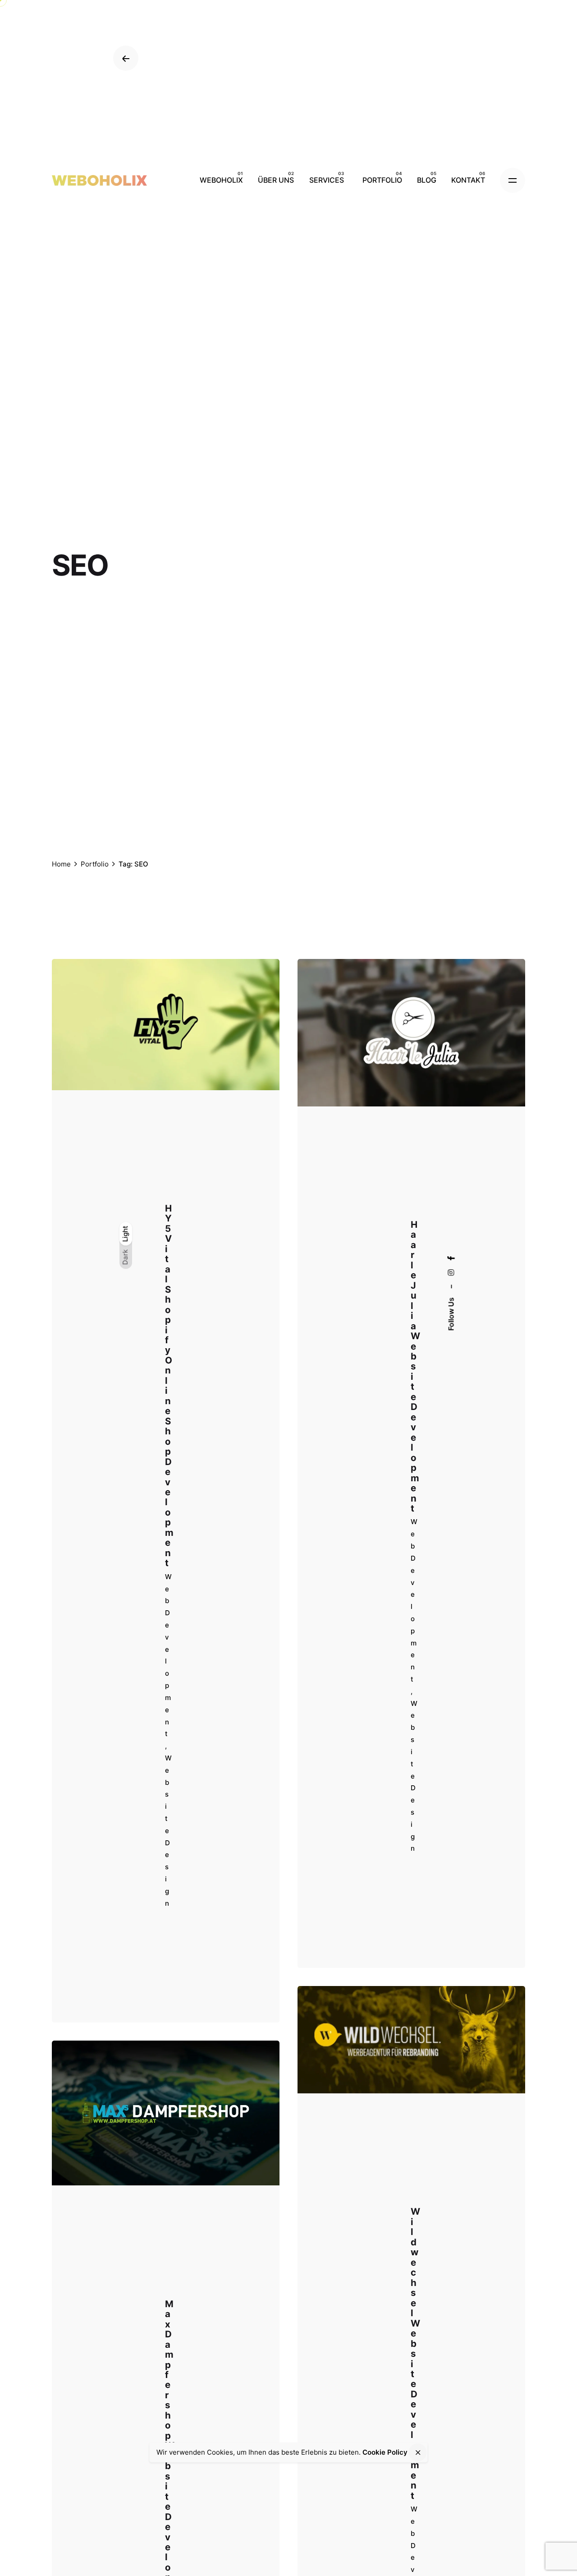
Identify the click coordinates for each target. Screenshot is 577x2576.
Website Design (168, 1831)
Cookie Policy (385, 2452)
